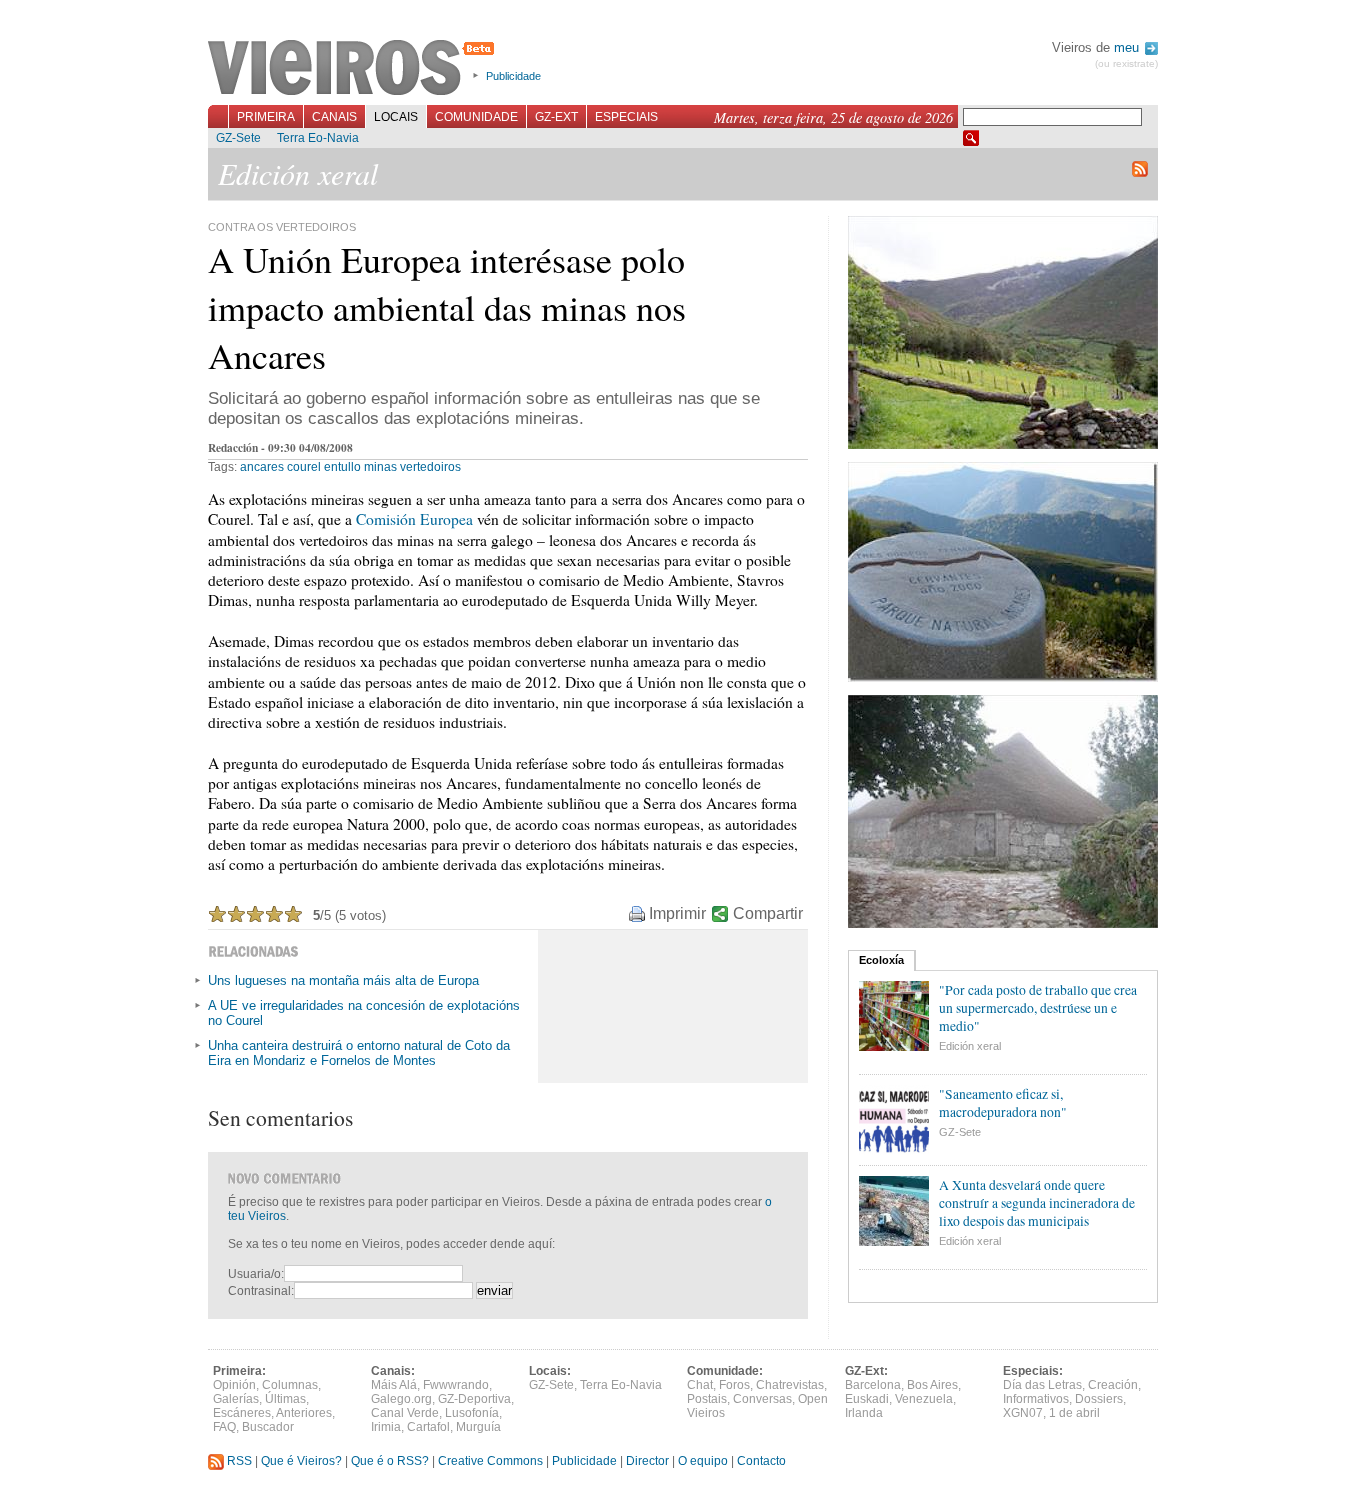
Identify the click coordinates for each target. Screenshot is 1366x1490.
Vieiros (354, 69)
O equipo (703, 1461)
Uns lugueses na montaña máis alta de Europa (343, 980)
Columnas (290, 1385)
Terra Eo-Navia (318, 138)
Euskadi (867, 1399)
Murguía (478, 1427)
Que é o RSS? (390, 1461)
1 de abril (1074, 1413)
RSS (238, 1461)
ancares (262, 467)
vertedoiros (430, 467)
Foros (734, 1385)
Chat (700, 1385)
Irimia (386, 1427)
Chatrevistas (790, 1385)
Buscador (268, 1427)
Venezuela (924, 1399)
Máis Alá (394, 1385)
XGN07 (1023, 1413)
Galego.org (401, 1399)
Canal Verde (405, 1413)
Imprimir (677, 913)
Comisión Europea (414, 519)
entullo (342, 467)
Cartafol (428, 1427)
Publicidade (513, 76)
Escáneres (242, 1413)
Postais (707, 1399)
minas (380, 467)
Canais (334, 117)
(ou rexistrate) (1126, 63)
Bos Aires (932, 1385)
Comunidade (476, 117)
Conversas (762, 1399)
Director (647, 1461)
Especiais (626, 117)
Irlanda (864, 1413)
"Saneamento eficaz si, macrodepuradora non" (1003, 1103)
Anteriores (304, 1413)
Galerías (236, 1399)
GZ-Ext (556, 117)
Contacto (761, 1461)
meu (1128, 47)
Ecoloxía (881, 960)
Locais (396, 117)
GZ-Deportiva (474, 1399)
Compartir (768, 913)
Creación (1113, 1385)
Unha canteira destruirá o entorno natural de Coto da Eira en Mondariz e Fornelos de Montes (359, 1053)
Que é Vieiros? (301, 1461)
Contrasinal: (261, 1291)
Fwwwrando (456, 1385)
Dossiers (1099, 1399)
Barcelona (873, 1385)
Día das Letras (1042, 1385)
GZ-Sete (238, 138)
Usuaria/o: (256, 1274)
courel (304, 467)
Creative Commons (490, 1461)
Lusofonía (472, 1413)
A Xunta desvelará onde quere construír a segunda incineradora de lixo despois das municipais (1037, 1203)
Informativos (1036, 1399)
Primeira (266, 117)
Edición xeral (970, 1046)
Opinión (234, 1385)
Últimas (285, 1399)
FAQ (224, 1427)
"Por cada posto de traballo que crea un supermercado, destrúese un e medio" (1038, 1008)
